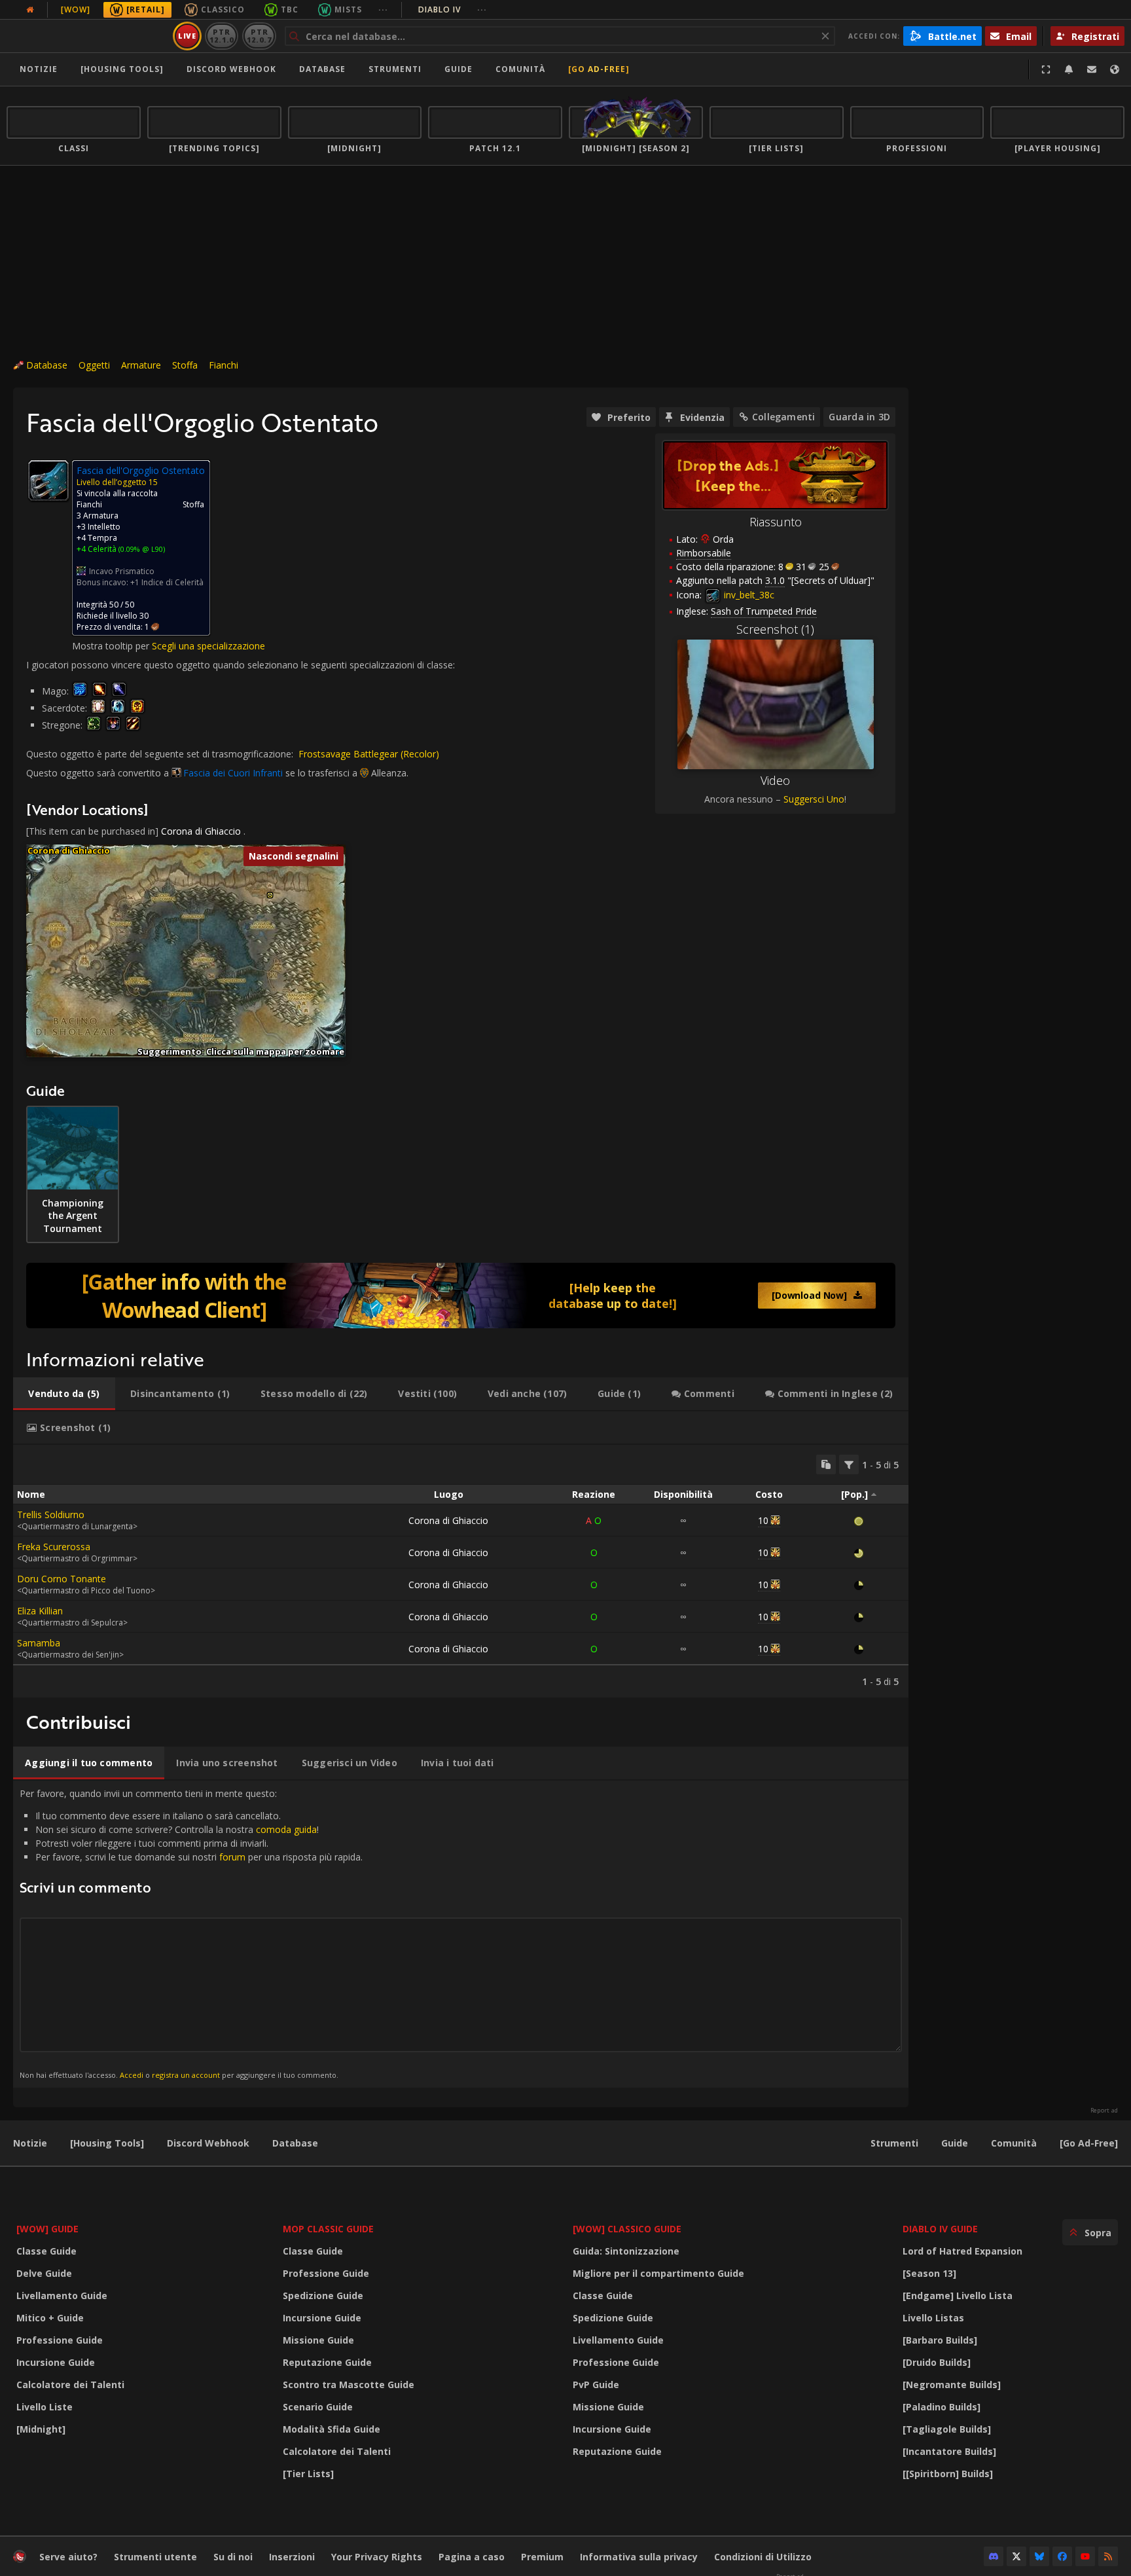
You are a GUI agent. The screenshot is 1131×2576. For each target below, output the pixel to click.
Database (322, 69)
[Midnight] (41, 2429)
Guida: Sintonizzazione (626, 2251)
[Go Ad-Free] (599, 69)
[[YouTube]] (1085, 2556)
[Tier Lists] (308, 2474)
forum (232, 1857)
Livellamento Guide (62, 2295)
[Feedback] (1092, 69)
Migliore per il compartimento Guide (658, 2273)
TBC (290, 9)
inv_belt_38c (748, 595)
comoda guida (286, 1829)
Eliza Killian (40, 1611)
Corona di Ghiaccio (201, 831)
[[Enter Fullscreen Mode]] (1046, 69)
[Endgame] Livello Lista (958, 2295)
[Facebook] (1062, 2556)
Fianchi (224, 365)
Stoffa (185, 365)
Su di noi (233, 2557)
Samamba (39, 1643)
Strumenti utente (155, 2557)
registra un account (186, 2075)
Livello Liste (45, 2407)
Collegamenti (784, 417)
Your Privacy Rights (377, 2557)
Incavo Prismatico (122, 571)
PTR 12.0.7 (259, 36)
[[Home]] (87, 36)
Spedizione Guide (323, 2295)
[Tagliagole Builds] (947, 2429)
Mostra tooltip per (112, 646)
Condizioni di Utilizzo (763, 2557)
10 (763, 1520)
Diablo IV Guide (940, 2229)
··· (383, 9)
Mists (348, 9)
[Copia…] (826, 1464)
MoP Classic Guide (328, 2229)
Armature (141, 365)
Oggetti (94, 365)
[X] (1016, 2556)
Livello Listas (933, 2318)
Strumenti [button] (395, 69)
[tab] (64, 1394)
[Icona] (48, 481)
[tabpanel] (461, 1571)
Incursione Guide (56, 2362)
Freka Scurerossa (54, 1547)
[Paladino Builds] (942, 2407)
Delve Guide (44, 2273)
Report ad (1104, 2111)
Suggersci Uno (814, 799)
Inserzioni (292, 2557)
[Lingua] (1115, 69)
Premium (542, 2557)
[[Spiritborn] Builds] (948, 2474)
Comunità (520, 69)
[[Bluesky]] (1039, 2556)
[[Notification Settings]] (1069, 69)
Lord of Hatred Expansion (962, 2251)
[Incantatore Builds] (949, 2451)
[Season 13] (929, 2273)
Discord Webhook (231, 69)
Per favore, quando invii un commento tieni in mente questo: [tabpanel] (191, 1933)
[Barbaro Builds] (940, 2340)
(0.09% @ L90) (141, 549)
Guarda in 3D (859, 417)
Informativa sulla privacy (639, 2557)
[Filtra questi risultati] (849, 1464)
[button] (270, 895)
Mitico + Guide (50, 2318)
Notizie (39, 69)
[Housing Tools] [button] (122, 69)
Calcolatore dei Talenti (70, 2385)
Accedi (132, 2075)
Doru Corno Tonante (62, 1579)
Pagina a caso (472, 2557)
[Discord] (994, 2556)
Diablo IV (453, 9)
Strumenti (894, 2143)
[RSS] (1108, 2556)
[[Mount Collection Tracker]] (461, 1296)
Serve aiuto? (68, 2557)
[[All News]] (30, 10)
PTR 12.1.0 (222, 36)
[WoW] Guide (47, 2229)
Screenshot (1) (775, 629)
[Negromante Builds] (952, 2385)
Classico (223, 9)
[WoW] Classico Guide (627, 2229)
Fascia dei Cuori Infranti (233, 773)
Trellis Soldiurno (51, 1515)
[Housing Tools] (107, 2143)
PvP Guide (596, 2385)
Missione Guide (318, 2340)
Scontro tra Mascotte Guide (349, 2385)
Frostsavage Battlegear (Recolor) (369, 754)
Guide (458, 69)
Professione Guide (60, 2340)
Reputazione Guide (327, 2362)
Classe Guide (46, 2251)
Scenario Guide (318, 2407)
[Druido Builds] (937, 2362)
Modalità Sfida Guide (332, 2429)
